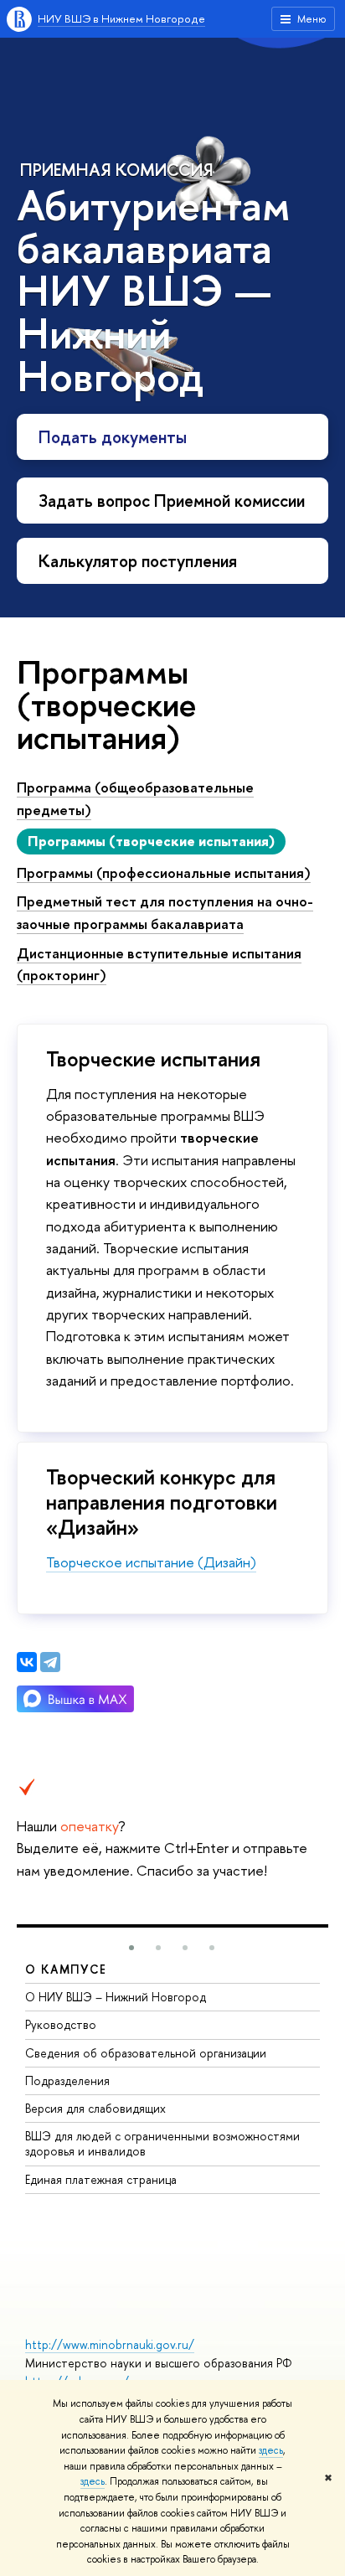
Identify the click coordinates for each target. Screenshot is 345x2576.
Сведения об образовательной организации (146, 2053)
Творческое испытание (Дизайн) (151, 1562)
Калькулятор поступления (138, 561)
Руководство (61, 2024)
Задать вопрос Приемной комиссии (172, 501)
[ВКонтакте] (27, 1662)
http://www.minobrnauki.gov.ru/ (110, 2344)
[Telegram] (50, 1662)
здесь (271, 2450)
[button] (131, 1948)
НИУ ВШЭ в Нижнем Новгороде (121, 18)
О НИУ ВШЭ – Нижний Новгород (116, 1997)
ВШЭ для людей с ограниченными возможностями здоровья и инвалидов (162, 2143)
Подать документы (113, 437)
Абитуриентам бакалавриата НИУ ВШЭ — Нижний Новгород (154, 290)
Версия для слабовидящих (95, 2108)
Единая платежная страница (101, 2179)
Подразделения (67, 2080)
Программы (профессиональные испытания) (164, 872)
